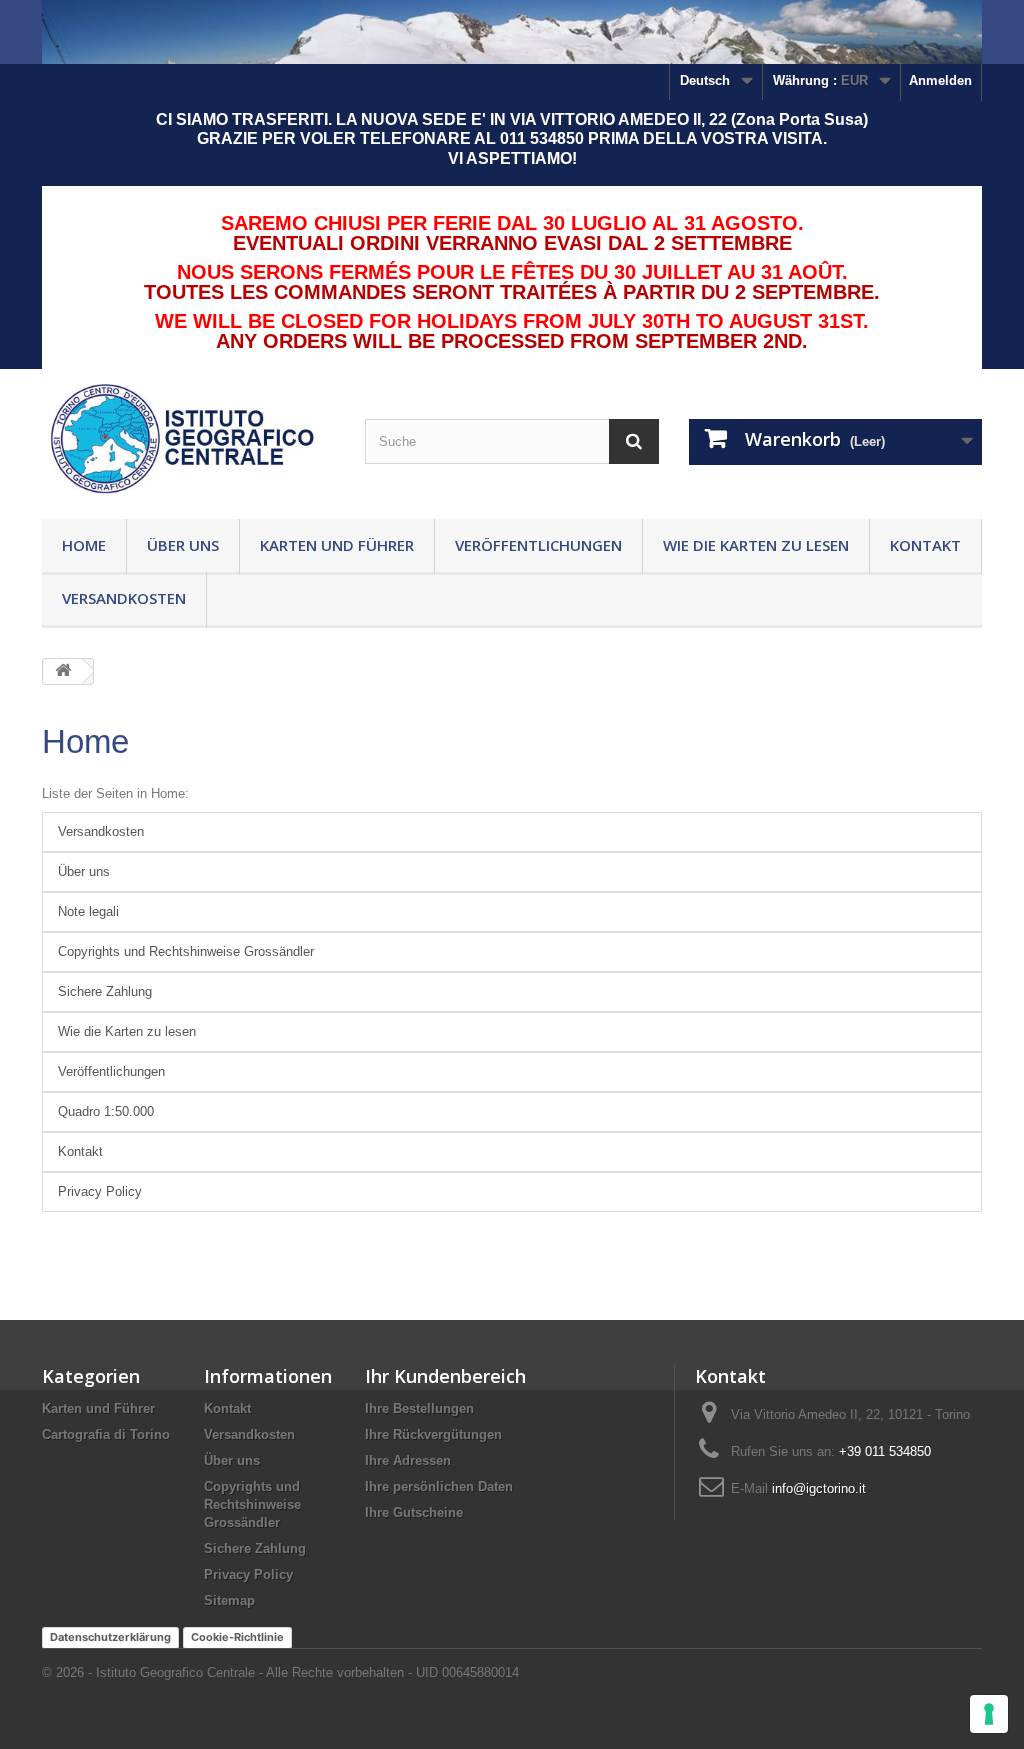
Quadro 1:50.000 (106, 1111)
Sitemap (229, 1600)
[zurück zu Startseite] (63, 671)
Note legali (88, 911)
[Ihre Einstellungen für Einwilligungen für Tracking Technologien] (989, 1714)
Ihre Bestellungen (419, 1408)
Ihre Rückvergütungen (433, 1434)
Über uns (183, 545)
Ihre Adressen (408, 1460)
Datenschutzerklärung (110, 1637)
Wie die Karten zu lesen (756, 545)
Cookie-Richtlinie (237, 1637)
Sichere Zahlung (105, 991)
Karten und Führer (337, 545)
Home (84, 545)
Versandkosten (124, 598)
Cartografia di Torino (106, 1434)
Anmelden (940, 80)
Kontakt (925, 545)
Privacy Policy (100, 1191)
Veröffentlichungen (538, 545)
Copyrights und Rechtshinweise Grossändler (186, 951)
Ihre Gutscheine (414, 1512)
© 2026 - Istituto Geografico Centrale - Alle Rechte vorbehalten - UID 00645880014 (280, 1672)
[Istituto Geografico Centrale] (188, 439)
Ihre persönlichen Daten (439, 1486)
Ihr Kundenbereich (445, 1376)
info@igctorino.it (819, 1488)
